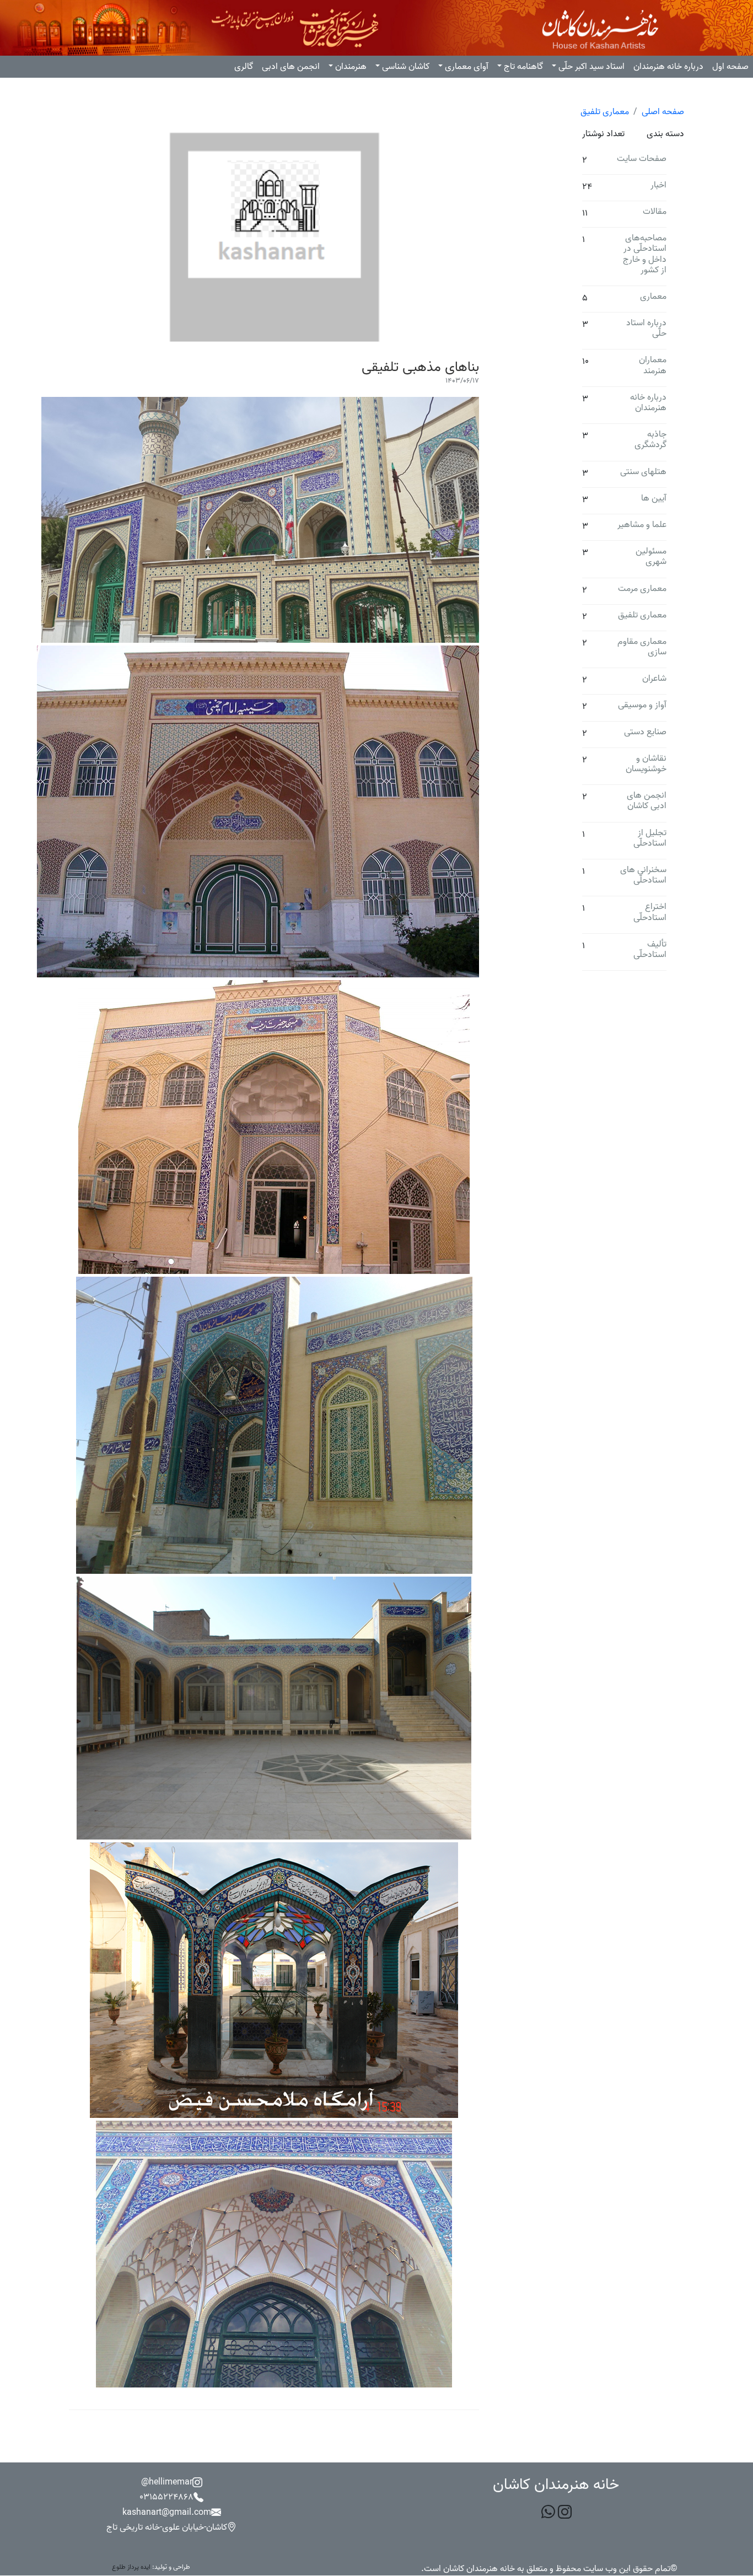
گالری (244, 67)
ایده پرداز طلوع (131, 2567)
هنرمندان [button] (351, 67)
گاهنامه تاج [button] (523, 67)
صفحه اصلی (663, 112)
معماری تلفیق (605, 112)
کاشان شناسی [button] (406, 67)
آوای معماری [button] (467, 67)
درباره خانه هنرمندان (668, 67)
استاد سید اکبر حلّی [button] (591, 67)
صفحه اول (730, 67)
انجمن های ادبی (291, 67)
